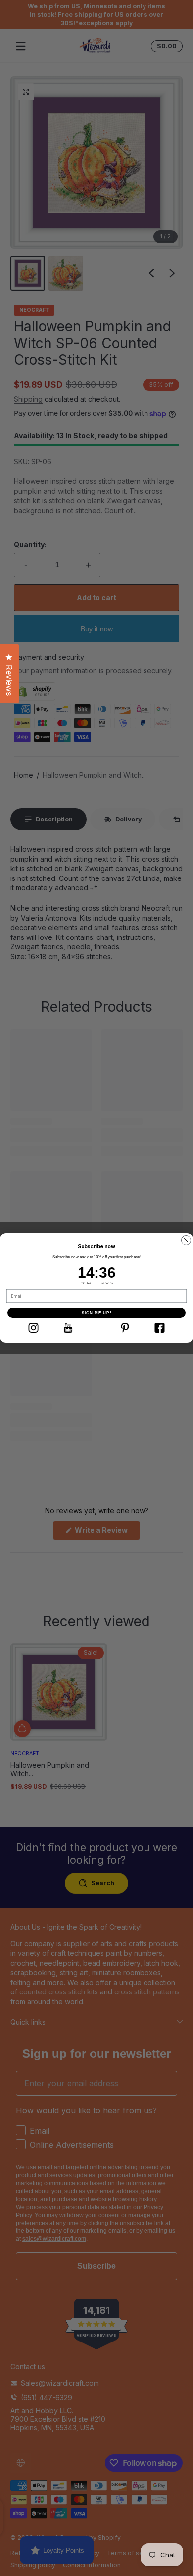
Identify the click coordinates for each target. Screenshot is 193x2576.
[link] (33, 1328)
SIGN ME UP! (97, 1313)
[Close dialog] (186, 1240)
